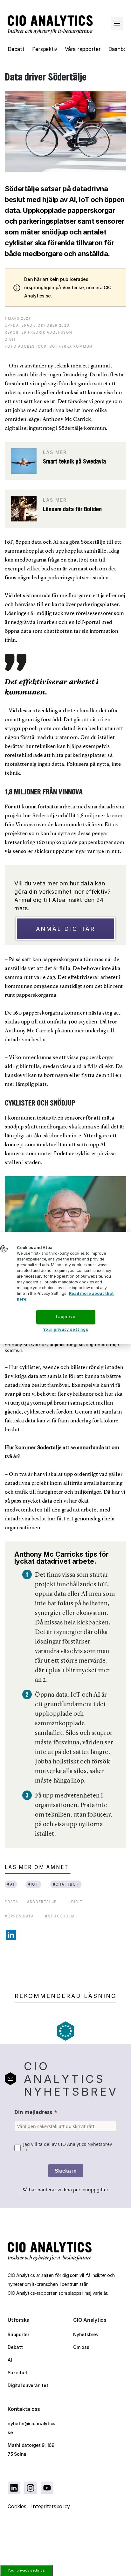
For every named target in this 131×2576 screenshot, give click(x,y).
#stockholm (60, 1916)
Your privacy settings (26, 2570)
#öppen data (19, 1916)
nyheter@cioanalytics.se (32, 2428)
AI (10, 2360)
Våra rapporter (83, 49)
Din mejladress (33, 2112)
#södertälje (42, 1902)
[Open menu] (117, 24)
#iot (33, 1884)
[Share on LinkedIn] (11, 1935)
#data (12, 1902)
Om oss (81, 2347)
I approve (65, 1317)
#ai (11, 1884)
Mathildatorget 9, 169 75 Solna (31, 2450)
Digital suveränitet (28, 2385)
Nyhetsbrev (86, 2334)
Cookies (17, 2506)
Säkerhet (17, 2373)
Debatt (16, 49)
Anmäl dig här (65, 929)
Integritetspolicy (51, 2506)
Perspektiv (45, 49)
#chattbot (66, 1884)
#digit (76, 1902)
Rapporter (18, 2334)
